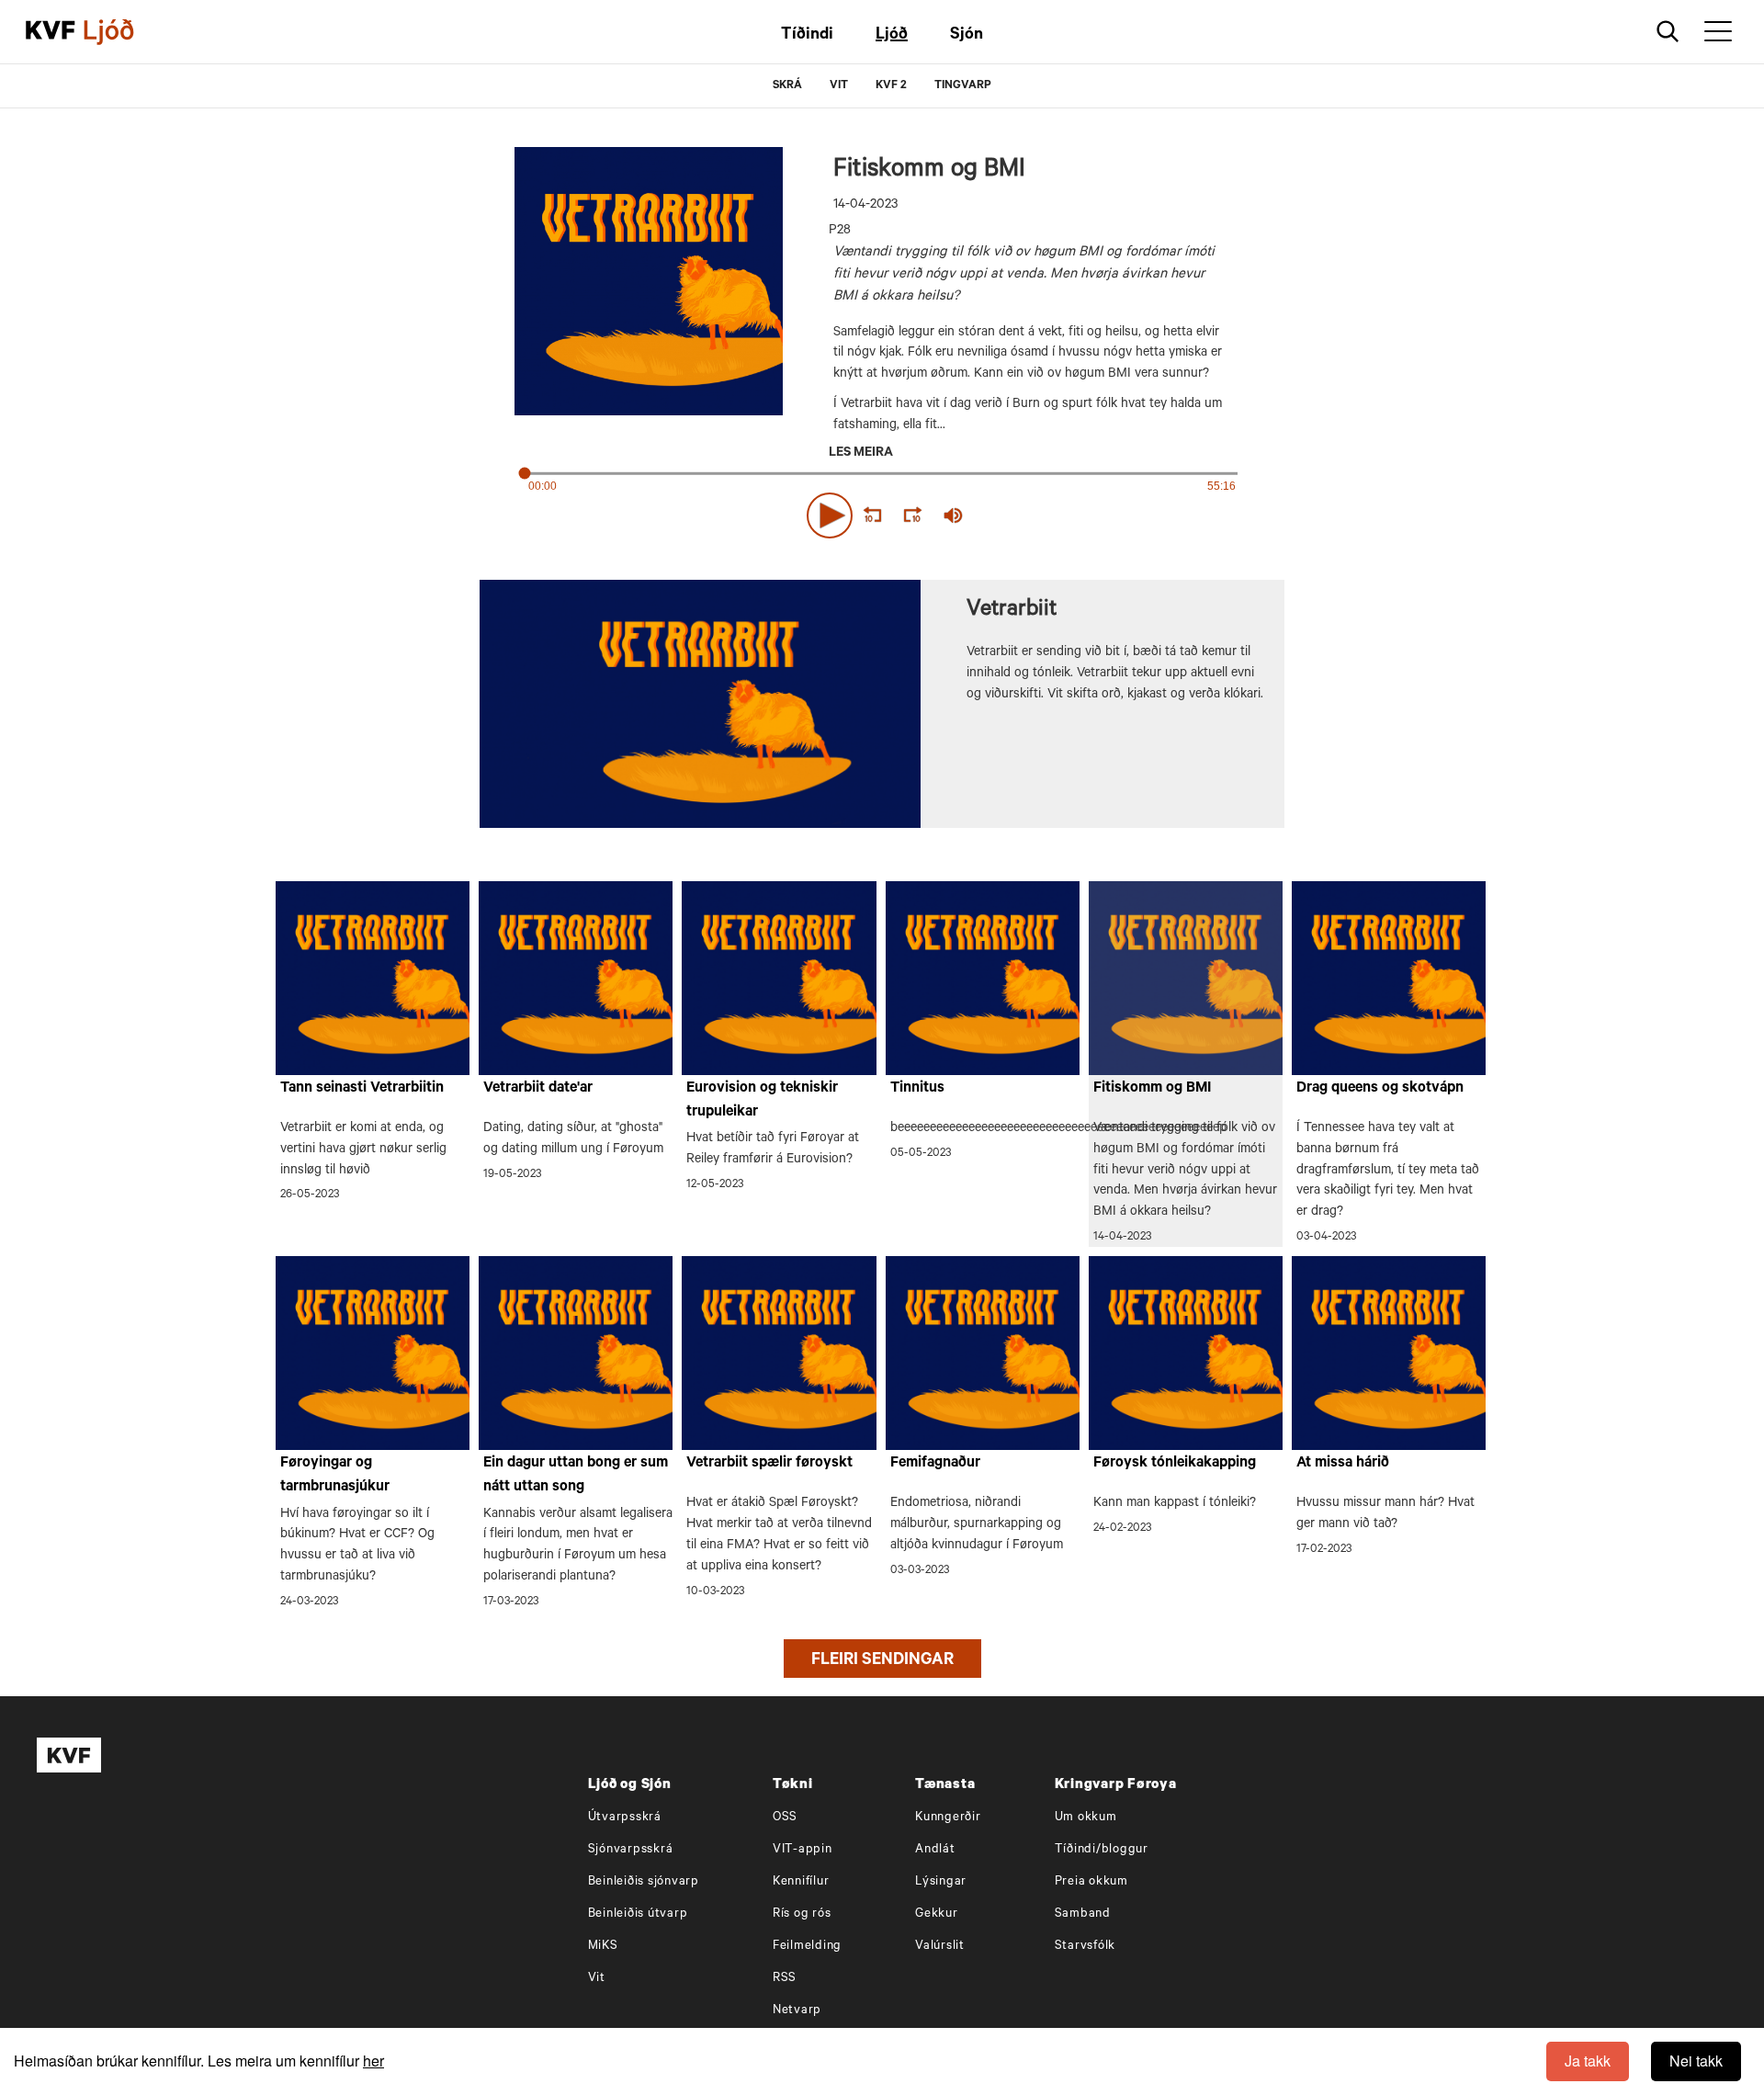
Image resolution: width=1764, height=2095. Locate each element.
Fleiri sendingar (882, 1661)
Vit (597, 1979)
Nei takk (1696, 2061)
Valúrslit (940, 1947)
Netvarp (797, 2011)
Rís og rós (802, 1914)
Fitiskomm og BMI (1152, 1089)
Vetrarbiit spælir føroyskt (769, 1464)
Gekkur (937, 1914)
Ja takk (1588, 2061)
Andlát (935, 1850)
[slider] (1038, 515)
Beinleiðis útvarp (638, 1914)
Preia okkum (1091, 1882)
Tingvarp (963, 86)
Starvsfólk (1086, 1947)
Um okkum (1086, 1818)
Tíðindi (807, 36)
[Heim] (51, 32)
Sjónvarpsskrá (631, 1850)
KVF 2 (891, 86)
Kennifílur (801, 1882)
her (373, 2061)
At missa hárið (1343, 1464)
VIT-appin (803, 1850)
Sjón (967, 36)
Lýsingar (941, 1882)
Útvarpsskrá (625, 1818)
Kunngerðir (948, 1818)
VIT (839, 86)
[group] (954, 515)
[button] (830, 515)
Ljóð (892, 36)
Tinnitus (917, 1089)
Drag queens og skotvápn (1380, 1089)
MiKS (603, 1947)
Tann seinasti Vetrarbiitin (362, 1089)
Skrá (787, 86)
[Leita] (1668, 32)
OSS (785, 1818)
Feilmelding (807, 1947)
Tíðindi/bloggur (1102, 1850)
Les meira (861, 454)
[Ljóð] (124, 32)
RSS (785, 1979)
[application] (882, 512)
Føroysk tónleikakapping (1175, 1464)
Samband (1083, 1914)
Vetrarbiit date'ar (538, 1089)
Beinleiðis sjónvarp (644, 1882)
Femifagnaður (935, 1464)
